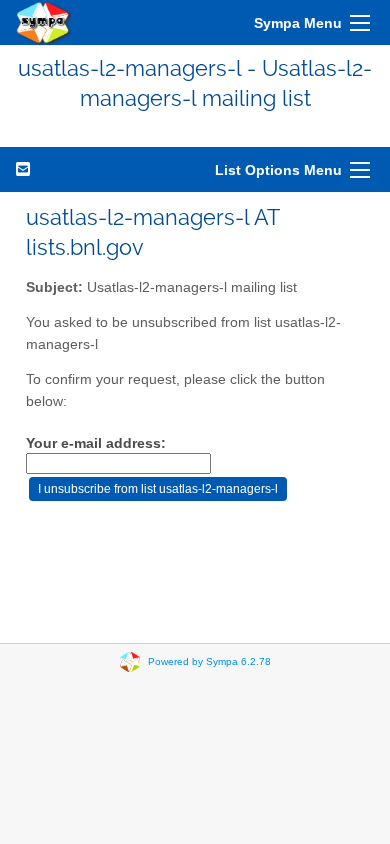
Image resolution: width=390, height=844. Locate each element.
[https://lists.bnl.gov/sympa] (44, 22)
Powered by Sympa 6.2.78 (209, 660)
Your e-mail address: (96, 443)
